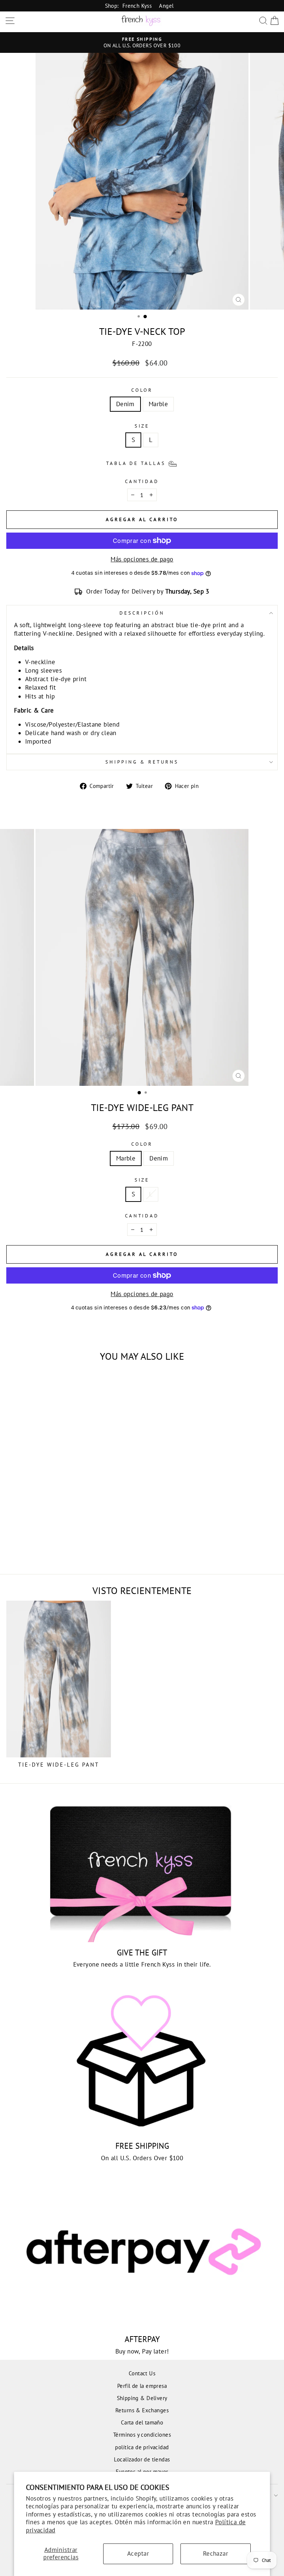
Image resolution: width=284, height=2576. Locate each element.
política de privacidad (142, 2447)
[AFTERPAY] (142, 2254)
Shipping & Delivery (142, 2398)
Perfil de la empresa (142, 2386)
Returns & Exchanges (142, 2410)
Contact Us (142, 2373)
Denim (125, 404)
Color (142, 390)
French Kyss (137, 6)
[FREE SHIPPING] (142, 2061)
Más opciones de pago (142, 559)
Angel (166, 6)
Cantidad (142, 481)
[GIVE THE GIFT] (142, 1868)
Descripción (142, 613)
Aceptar (138, 2553)
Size (142, 426)
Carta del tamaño (142, 2422)
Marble (158, 404)
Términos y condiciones (142, 2434)
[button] (142, 463)
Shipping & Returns (142, 762)
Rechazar (216, 2553)
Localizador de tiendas (142, 2459)
